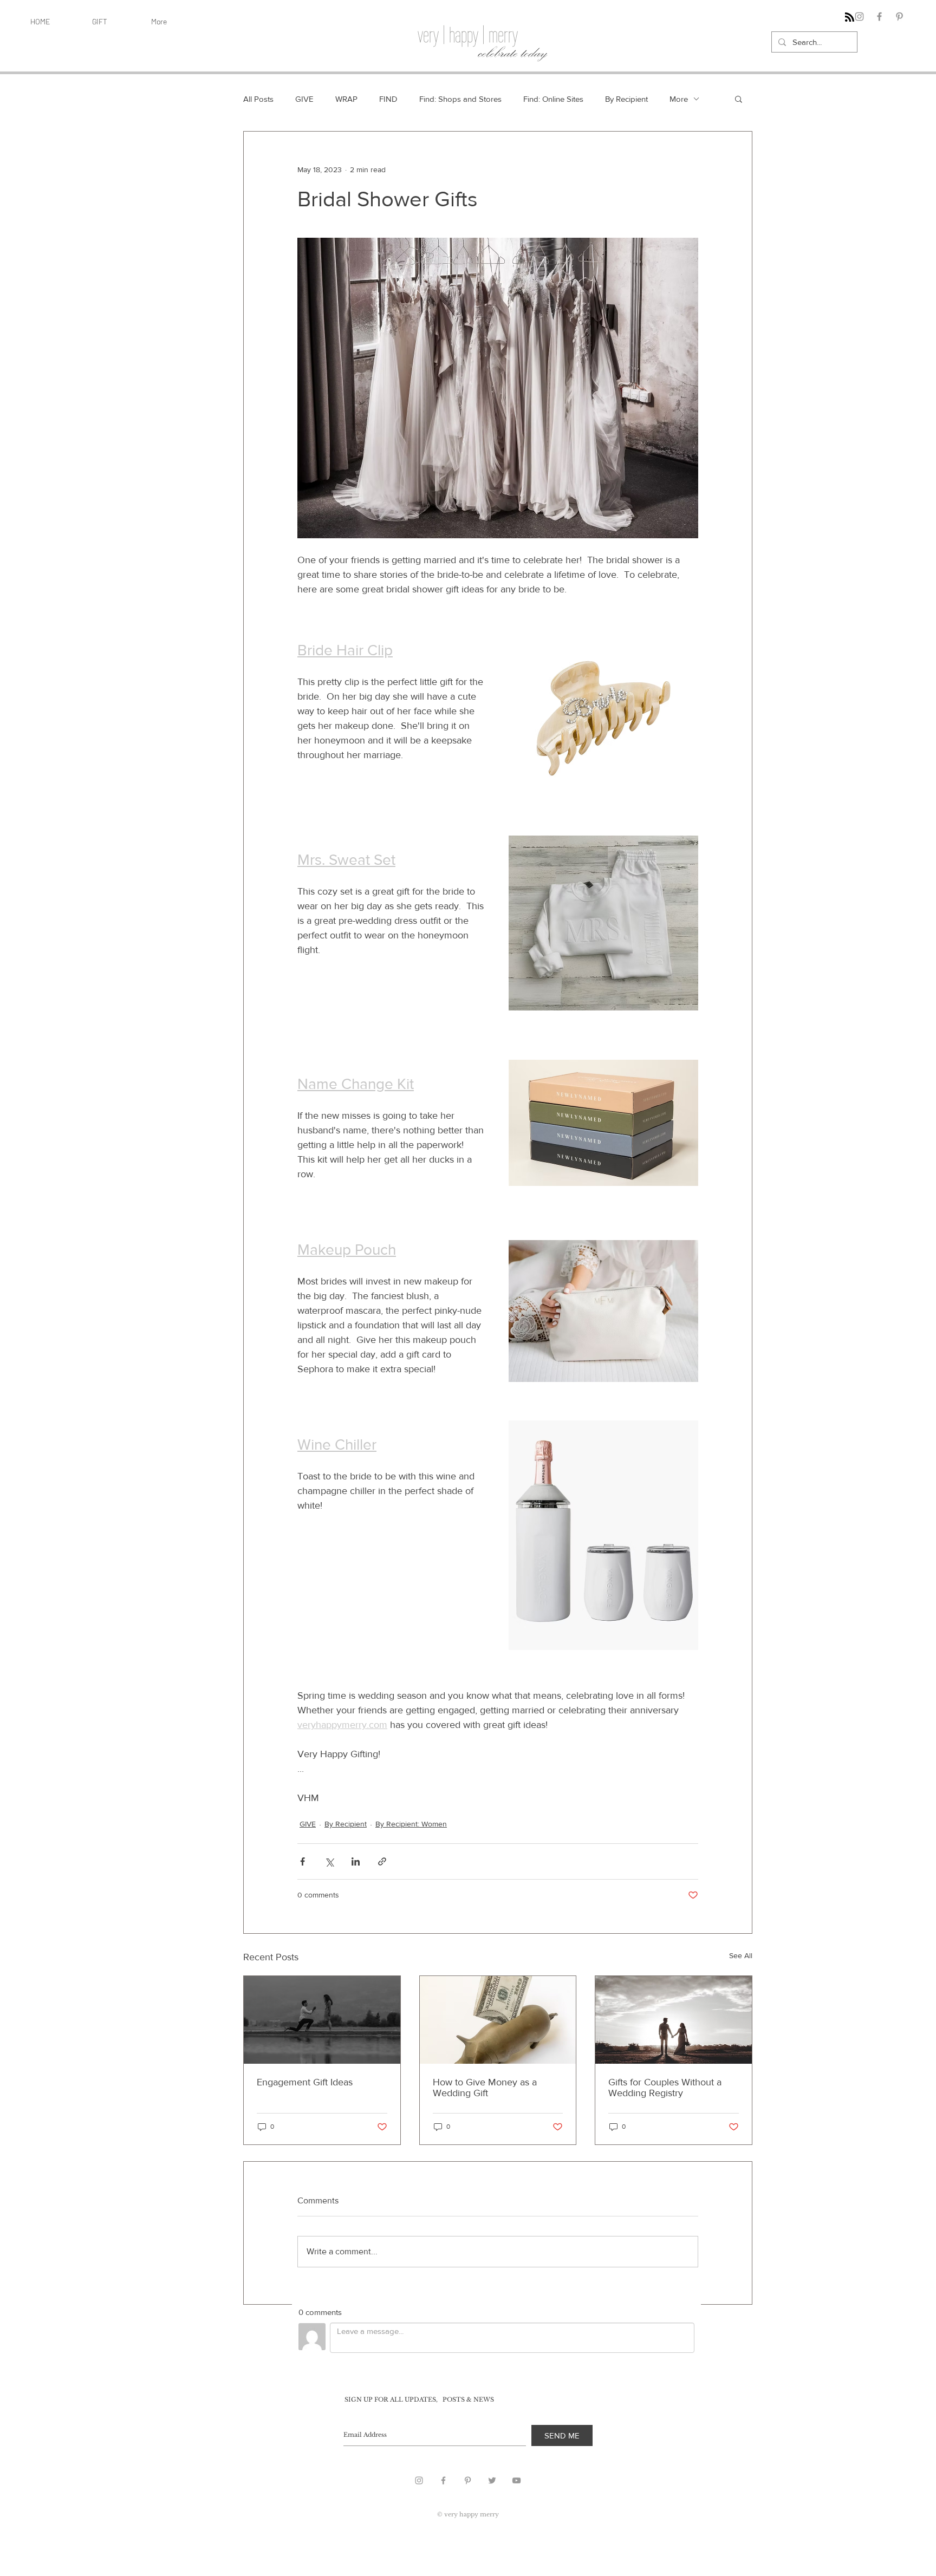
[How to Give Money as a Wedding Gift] (498, 2020)
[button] (739, 99)
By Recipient (626, 99)
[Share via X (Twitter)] (329, 1861)
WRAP (346, 99)
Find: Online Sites (553, 99)
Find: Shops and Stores (460, 99)
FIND (388, 99)
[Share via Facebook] (303, 1861)
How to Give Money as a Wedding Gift (485, 2088)
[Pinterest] (899, 17)
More (679, 99)
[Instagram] (859, 17)
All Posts (258, 99)
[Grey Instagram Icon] (419, 2480)
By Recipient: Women (411, 1824)
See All (741, 1955)
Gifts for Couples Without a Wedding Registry (665, 2088)
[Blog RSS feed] (850, 18)
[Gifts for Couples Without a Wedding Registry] (674, 2020)
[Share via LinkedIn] (356, 1861)
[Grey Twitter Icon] (492, 2480)
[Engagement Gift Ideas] (322, 2020)
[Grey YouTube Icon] (516, 2480)
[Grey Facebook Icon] (443, 2480)
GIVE (304, 99)
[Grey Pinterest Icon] (468, 2480)
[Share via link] (382, 1861)
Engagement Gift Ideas (305, 2082)
